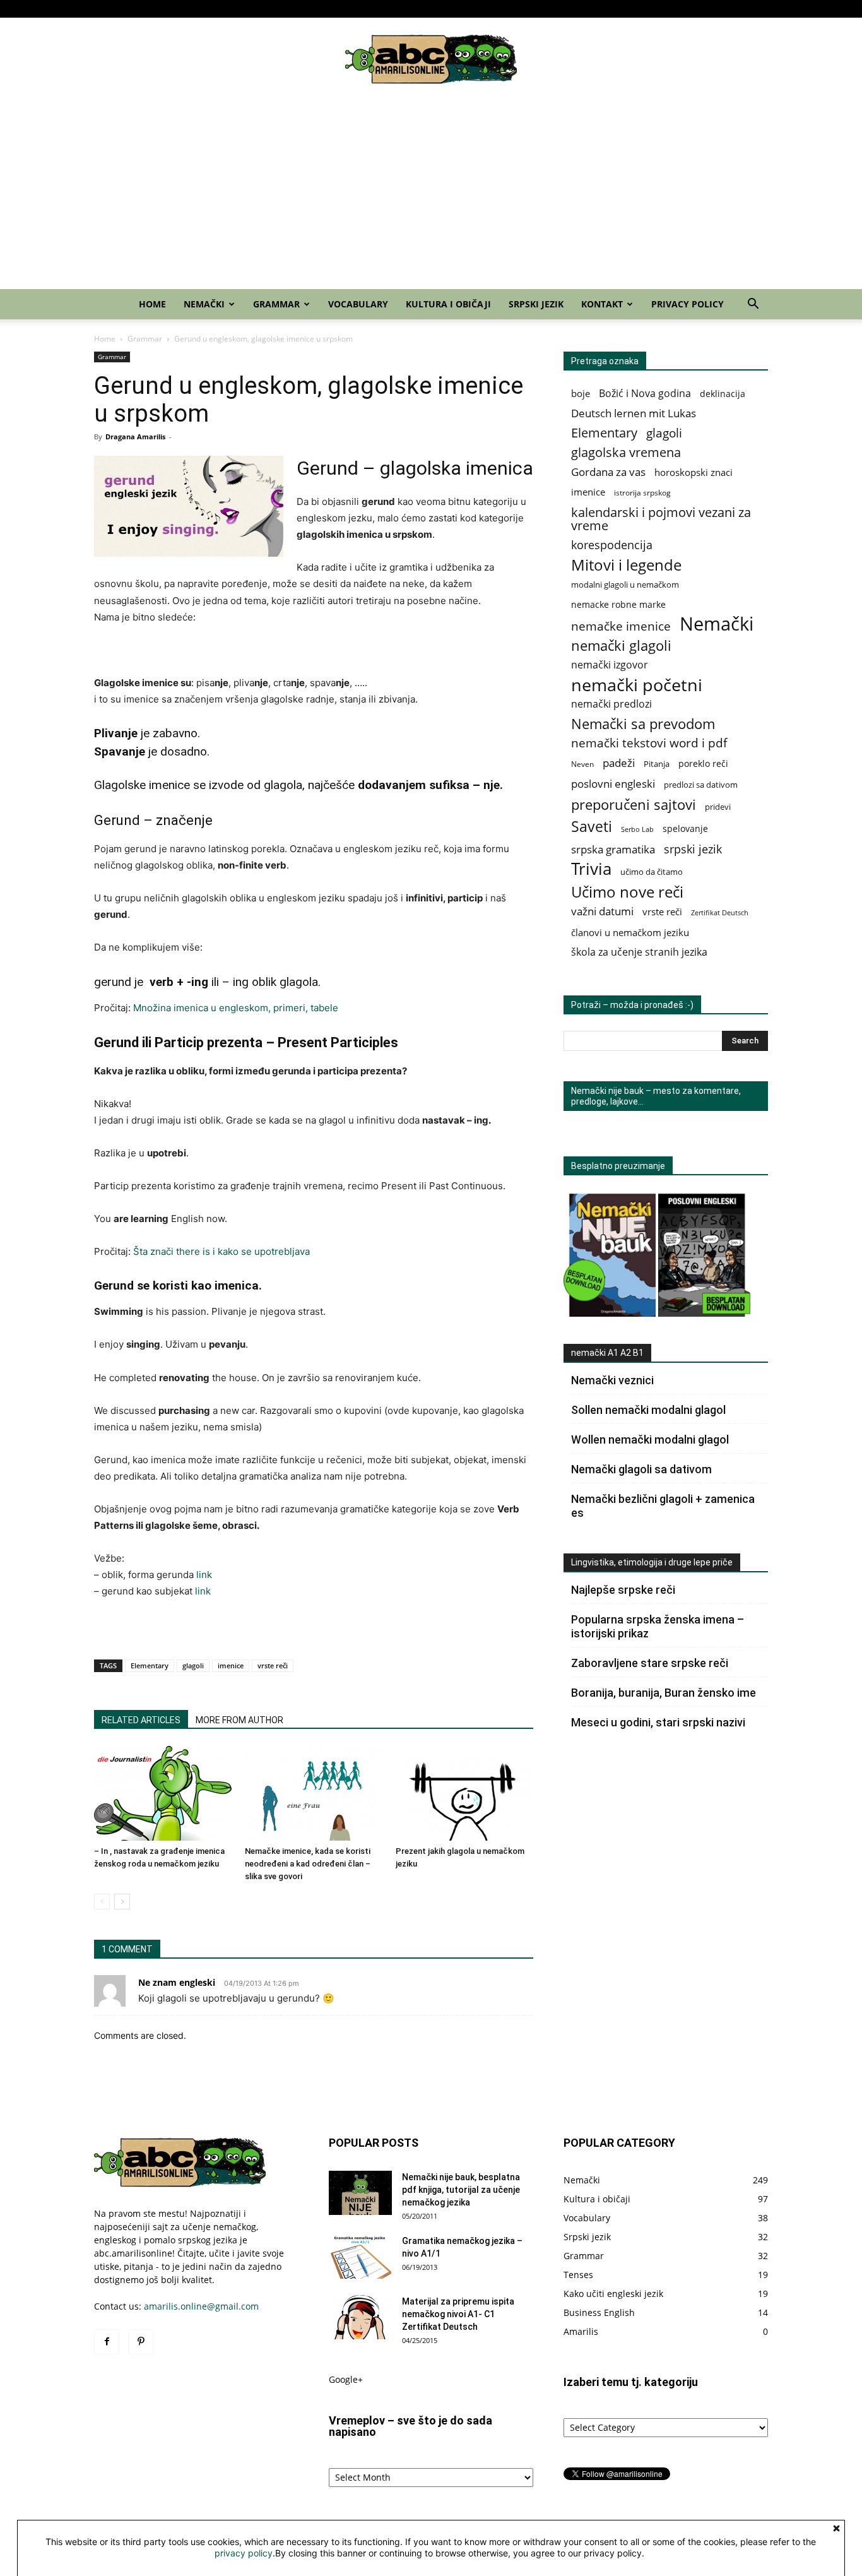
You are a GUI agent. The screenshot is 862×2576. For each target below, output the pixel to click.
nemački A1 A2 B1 (607, 1353)
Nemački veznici (612, 1380)
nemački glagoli (621, 645)
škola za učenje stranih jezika (639, 952)
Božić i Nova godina (645, 394)
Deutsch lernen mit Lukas (634, 413)
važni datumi (602, 911)
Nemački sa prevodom (643, 724)
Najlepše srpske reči (623, 1590)
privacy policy (244, 2553)
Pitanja (657, 764)
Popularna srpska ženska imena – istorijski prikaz (658, 1626)
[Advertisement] (431, 194)
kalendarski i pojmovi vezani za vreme (661, 519)
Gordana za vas (608, 472)
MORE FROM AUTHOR (239, 1720)
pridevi (718, 807)
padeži (619, 763)
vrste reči (273, 1665)
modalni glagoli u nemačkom (625, 585)
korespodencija (612, 545)
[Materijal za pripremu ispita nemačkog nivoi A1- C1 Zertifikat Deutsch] (360, 2317)
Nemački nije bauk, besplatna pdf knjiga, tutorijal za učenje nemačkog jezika (461, 2190)
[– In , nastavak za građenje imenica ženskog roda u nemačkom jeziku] (163, 1793)
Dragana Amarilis (135, 436)
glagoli (193, 1665)
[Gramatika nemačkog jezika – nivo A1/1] (360, 2257)
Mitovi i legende (626, 565)
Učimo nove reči (627, 892)
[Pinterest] (124, 9)
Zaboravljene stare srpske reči (650, 1663)
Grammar (481, 9)
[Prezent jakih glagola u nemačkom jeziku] (464, 1793)
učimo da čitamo (652, 872)
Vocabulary (535, 9)
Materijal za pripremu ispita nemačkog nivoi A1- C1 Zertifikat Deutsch (458, 2314)
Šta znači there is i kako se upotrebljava (221, 1251)
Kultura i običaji (591, 9)
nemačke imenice (621, 626)
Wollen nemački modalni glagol (650, 1439)
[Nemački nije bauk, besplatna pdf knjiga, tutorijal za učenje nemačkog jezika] (360, 2193)
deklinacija (723, 394)
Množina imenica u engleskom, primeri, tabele (236, 1008)
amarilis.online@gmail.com (201, 2306)
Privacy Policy (746, 9)
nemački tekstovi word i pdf (649, 743)
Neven (582, 764)
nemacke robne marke (618, 604)
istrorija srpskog (642, 493)
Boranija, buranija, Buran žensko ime (664, 1693)
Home (395, 9)
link (204, 1575)
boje (581, 393)
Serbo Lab (637, 829)
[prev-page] (102, 1902)
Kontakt (689, 9)
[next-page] (122, 1902)
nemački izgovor (610, 665)
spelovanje (685, 828)
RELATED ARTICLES (141, 1720)
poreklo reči (703, 763)
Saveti (592, 827)
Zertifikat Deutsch (720, 913)
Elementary (150, 1665)
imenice (231, 1665)
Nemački (431, 9)
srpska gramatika (613, 849)
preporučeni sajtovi (634, 804)
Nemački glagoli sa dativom (641, 1469)
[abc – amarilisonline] (431, 59)
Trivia (591, 869)
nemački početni (637, 685)
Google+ (346, 2379)
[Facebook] (103, 9)
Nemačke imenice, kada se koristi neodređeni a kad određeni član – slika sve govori (308, 1864)
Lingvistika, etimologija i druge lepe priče (652, 1562)
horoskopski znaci (694, 472)
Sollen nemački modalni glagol (648, 1410)
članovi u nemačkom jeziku (630, 932)
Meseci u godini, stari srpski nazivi (658, 1722)
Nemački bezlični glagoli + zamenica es (663, 1506)
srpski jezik (693, 849)
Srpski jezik (646, 9)
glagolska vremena (626, 452)
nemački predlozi (611, 704)
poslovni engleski (613, 784)
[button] (753, 305)
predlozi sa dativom (701, 785)
